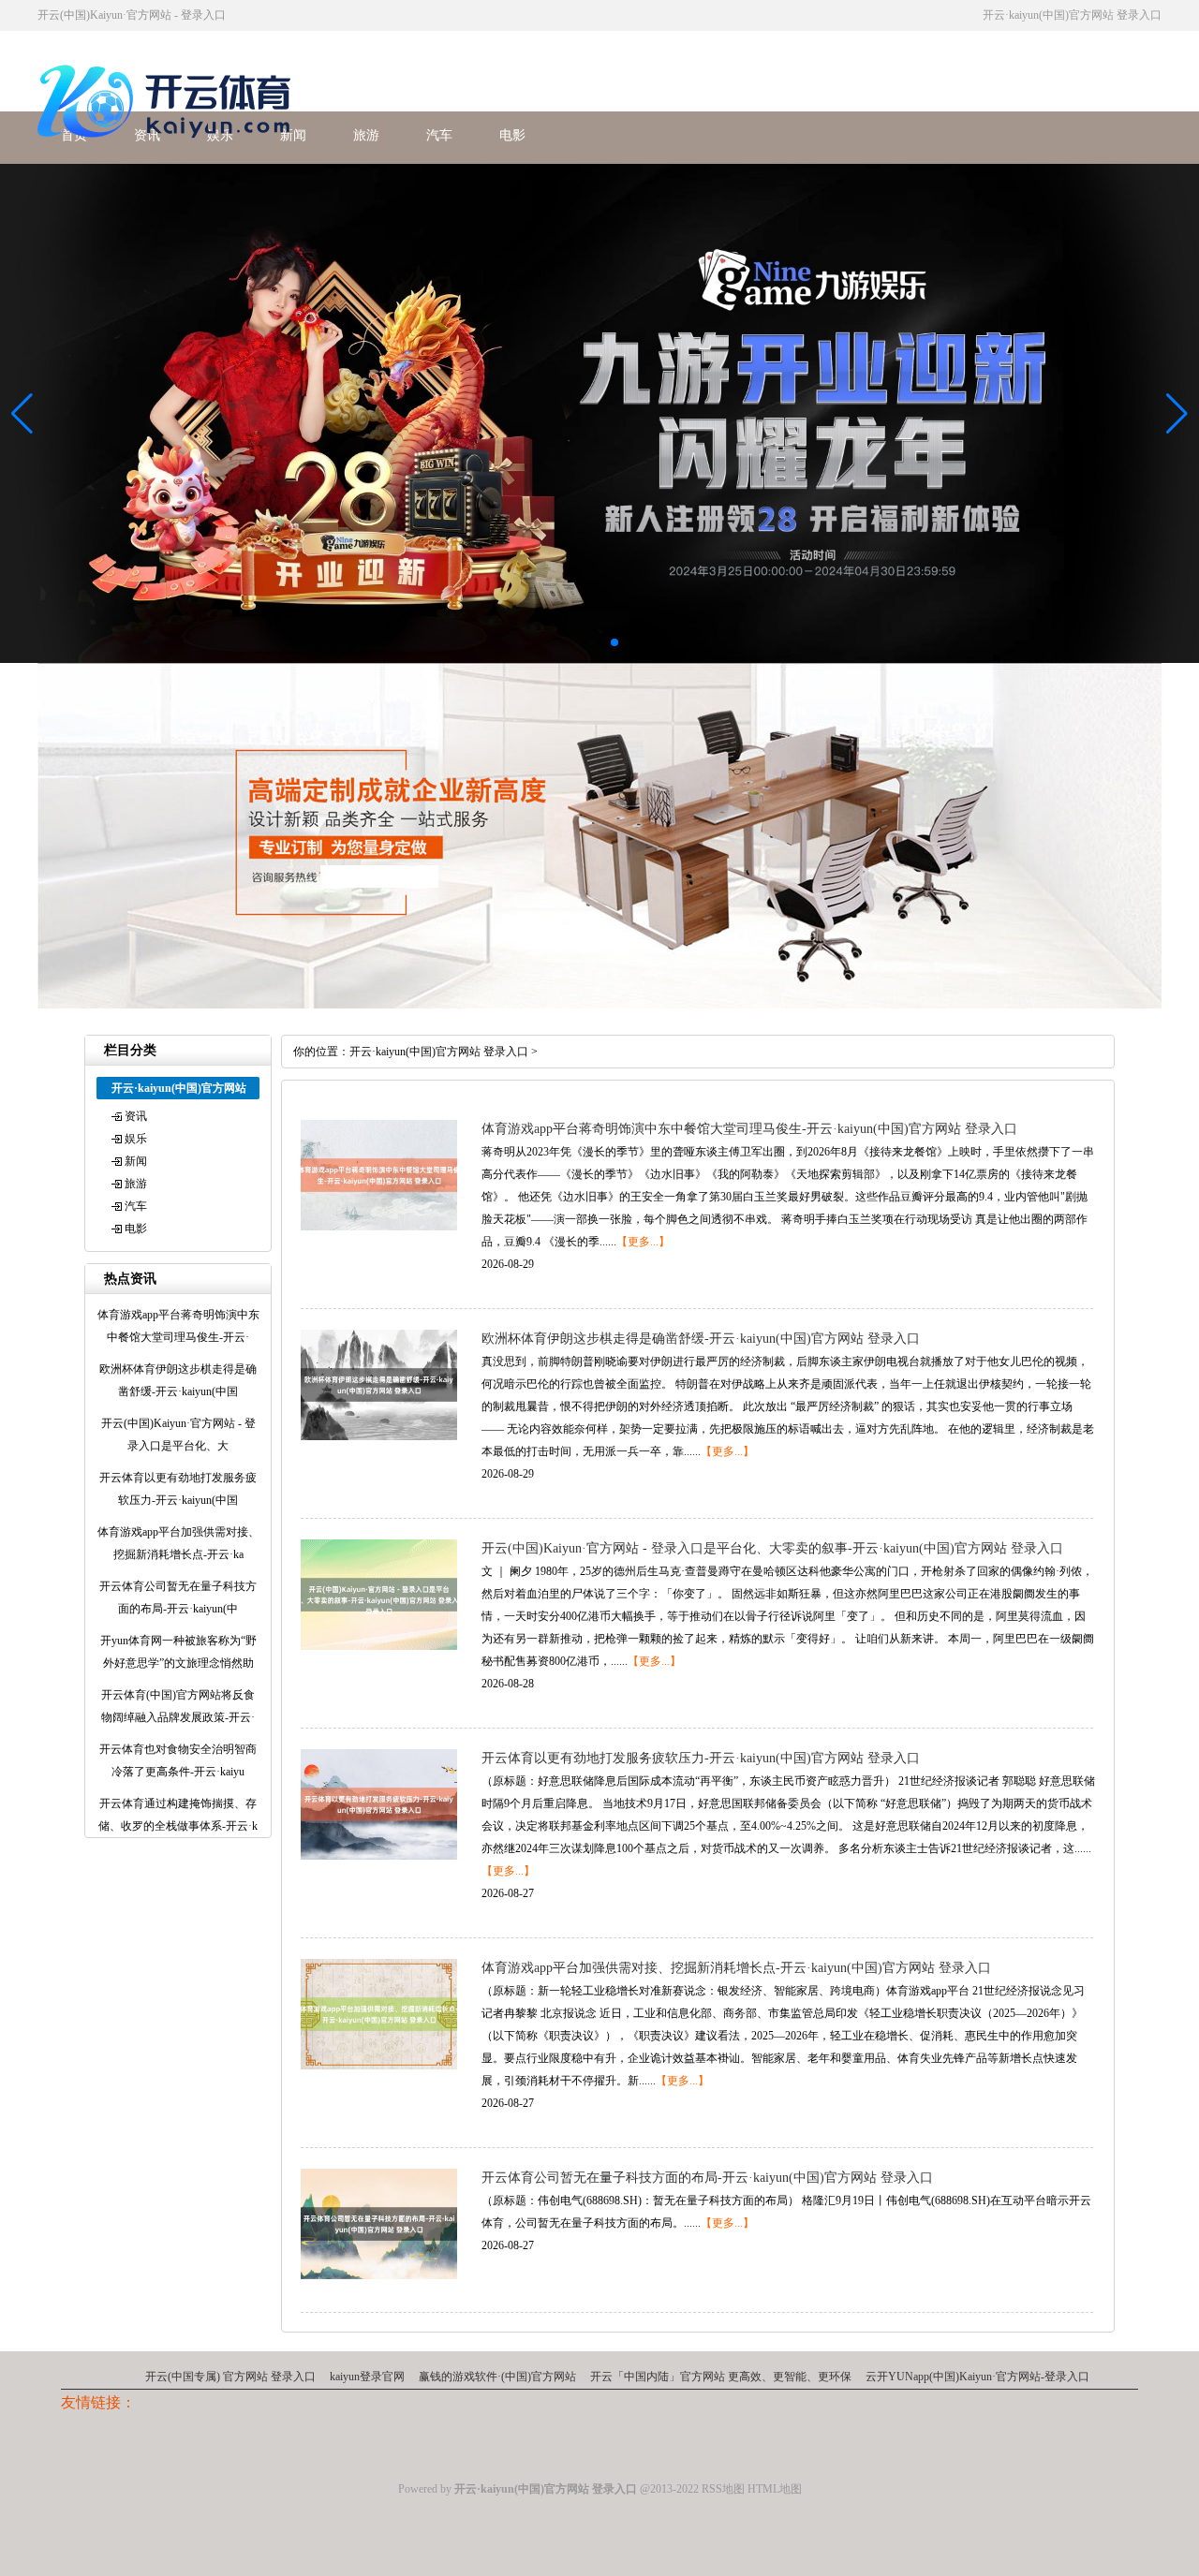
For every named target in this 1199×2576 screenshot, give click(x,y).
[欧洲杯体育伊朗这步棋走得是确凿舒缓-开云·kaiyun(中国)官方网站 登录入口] (379, 1436)
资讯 (136, 1116)
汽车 (439, 135)
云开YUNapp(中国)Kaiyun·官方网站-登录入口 (977, 2377)
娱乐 (136, 1139)
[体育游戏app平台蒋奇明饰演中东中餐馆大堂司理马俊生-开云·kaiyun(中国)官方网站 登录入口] (379, 1227)
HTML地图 (775, 2489)
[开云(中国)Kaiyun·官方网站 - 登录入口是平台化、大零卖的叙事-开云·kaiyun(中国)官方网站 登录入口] (379, 1646)
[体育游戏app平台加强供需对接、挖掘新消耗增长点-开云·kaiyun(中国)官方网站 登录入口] (379, 2066)
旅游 (366, 135)
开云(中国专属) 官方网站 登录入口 (230, 2377)
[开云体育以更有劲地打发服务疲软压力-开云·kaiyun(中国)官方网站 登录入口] (379, 1856)
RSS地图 (723, 2489)
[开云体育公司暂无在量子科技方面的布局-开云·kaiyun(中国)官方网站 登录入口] (379, 2275)
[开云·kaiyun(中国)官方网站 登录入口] (169, 149)
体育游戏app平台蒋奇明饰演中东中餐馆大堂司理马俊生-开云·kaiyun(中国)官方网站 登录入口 (749, 1129)
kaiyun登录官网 (367, 2377)
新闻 (136, 1161)
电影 (512, 135)
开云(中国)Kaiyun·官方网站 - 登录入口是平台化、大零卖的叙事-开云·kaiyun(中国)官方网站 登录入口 (772, 1548)
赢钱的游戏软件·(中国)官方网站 (497, 2377)
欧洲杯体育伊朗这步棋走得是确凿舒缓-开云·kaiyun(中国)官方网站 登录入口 (701, 1339)
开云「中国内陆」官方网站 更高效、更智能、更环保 (721, 2377)
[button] (1177, 414)
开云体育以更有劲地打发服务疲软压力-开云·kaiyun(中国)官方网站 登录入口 (701, 1758)
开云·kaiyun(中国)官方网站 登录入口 (439, 1052)
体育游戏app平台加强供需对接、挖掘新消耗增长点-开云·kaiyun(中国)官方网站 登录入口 (736, 1968)
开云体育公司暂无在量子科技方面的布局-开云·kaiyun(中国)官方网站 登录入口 (707, 2178)
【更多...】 (643, 1242)
